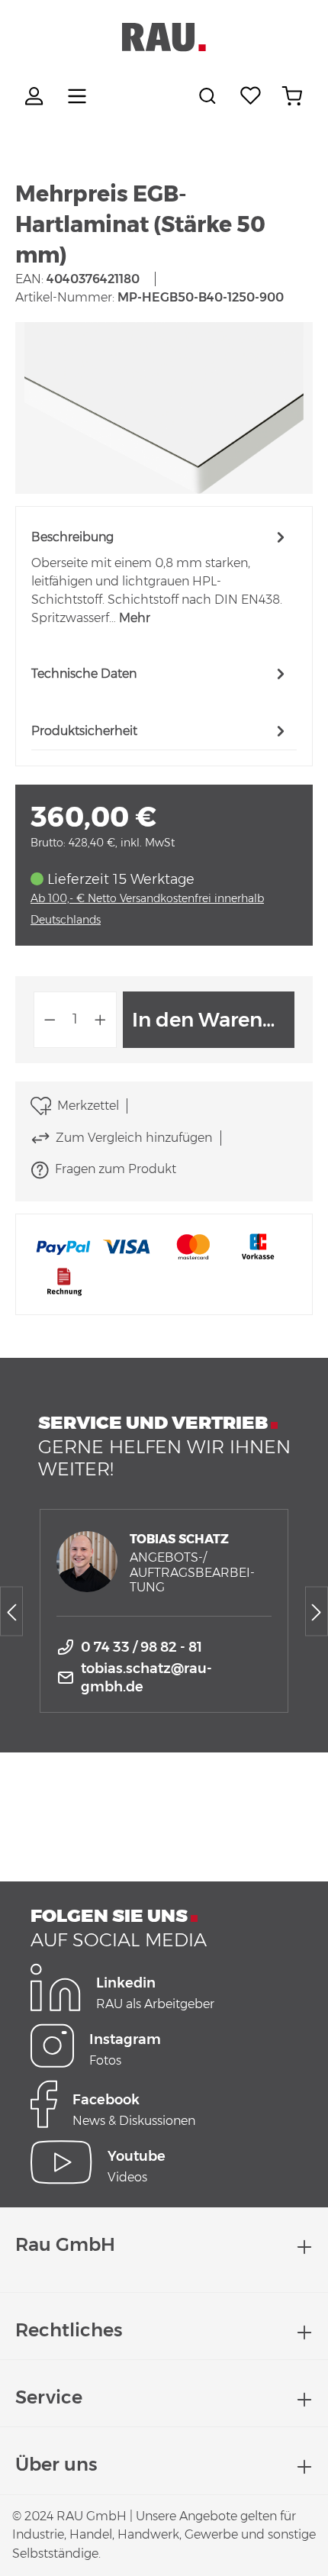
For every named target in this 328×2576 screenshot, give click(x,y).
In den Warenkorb (213, 1020)
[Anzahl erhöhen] (101, 1020)
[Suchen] (210, 96)
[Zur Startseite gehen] (164, 37)
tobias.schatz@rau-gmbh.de (146, 1678)
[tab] (160, 577)
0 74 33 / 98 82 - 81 (141, 1647)
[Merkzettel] (251, 96)
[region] (164, 408)
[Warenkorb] (292, 96)
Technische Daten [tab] (84, 674)
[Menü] (77, 96)
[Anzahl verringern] (50, 1020)
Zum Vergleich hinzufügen (134, 1138)
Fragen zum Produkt (116, 1169)
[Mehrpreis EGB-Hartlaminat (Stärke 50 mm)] (164, 408)
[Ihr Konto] (36, 96)
